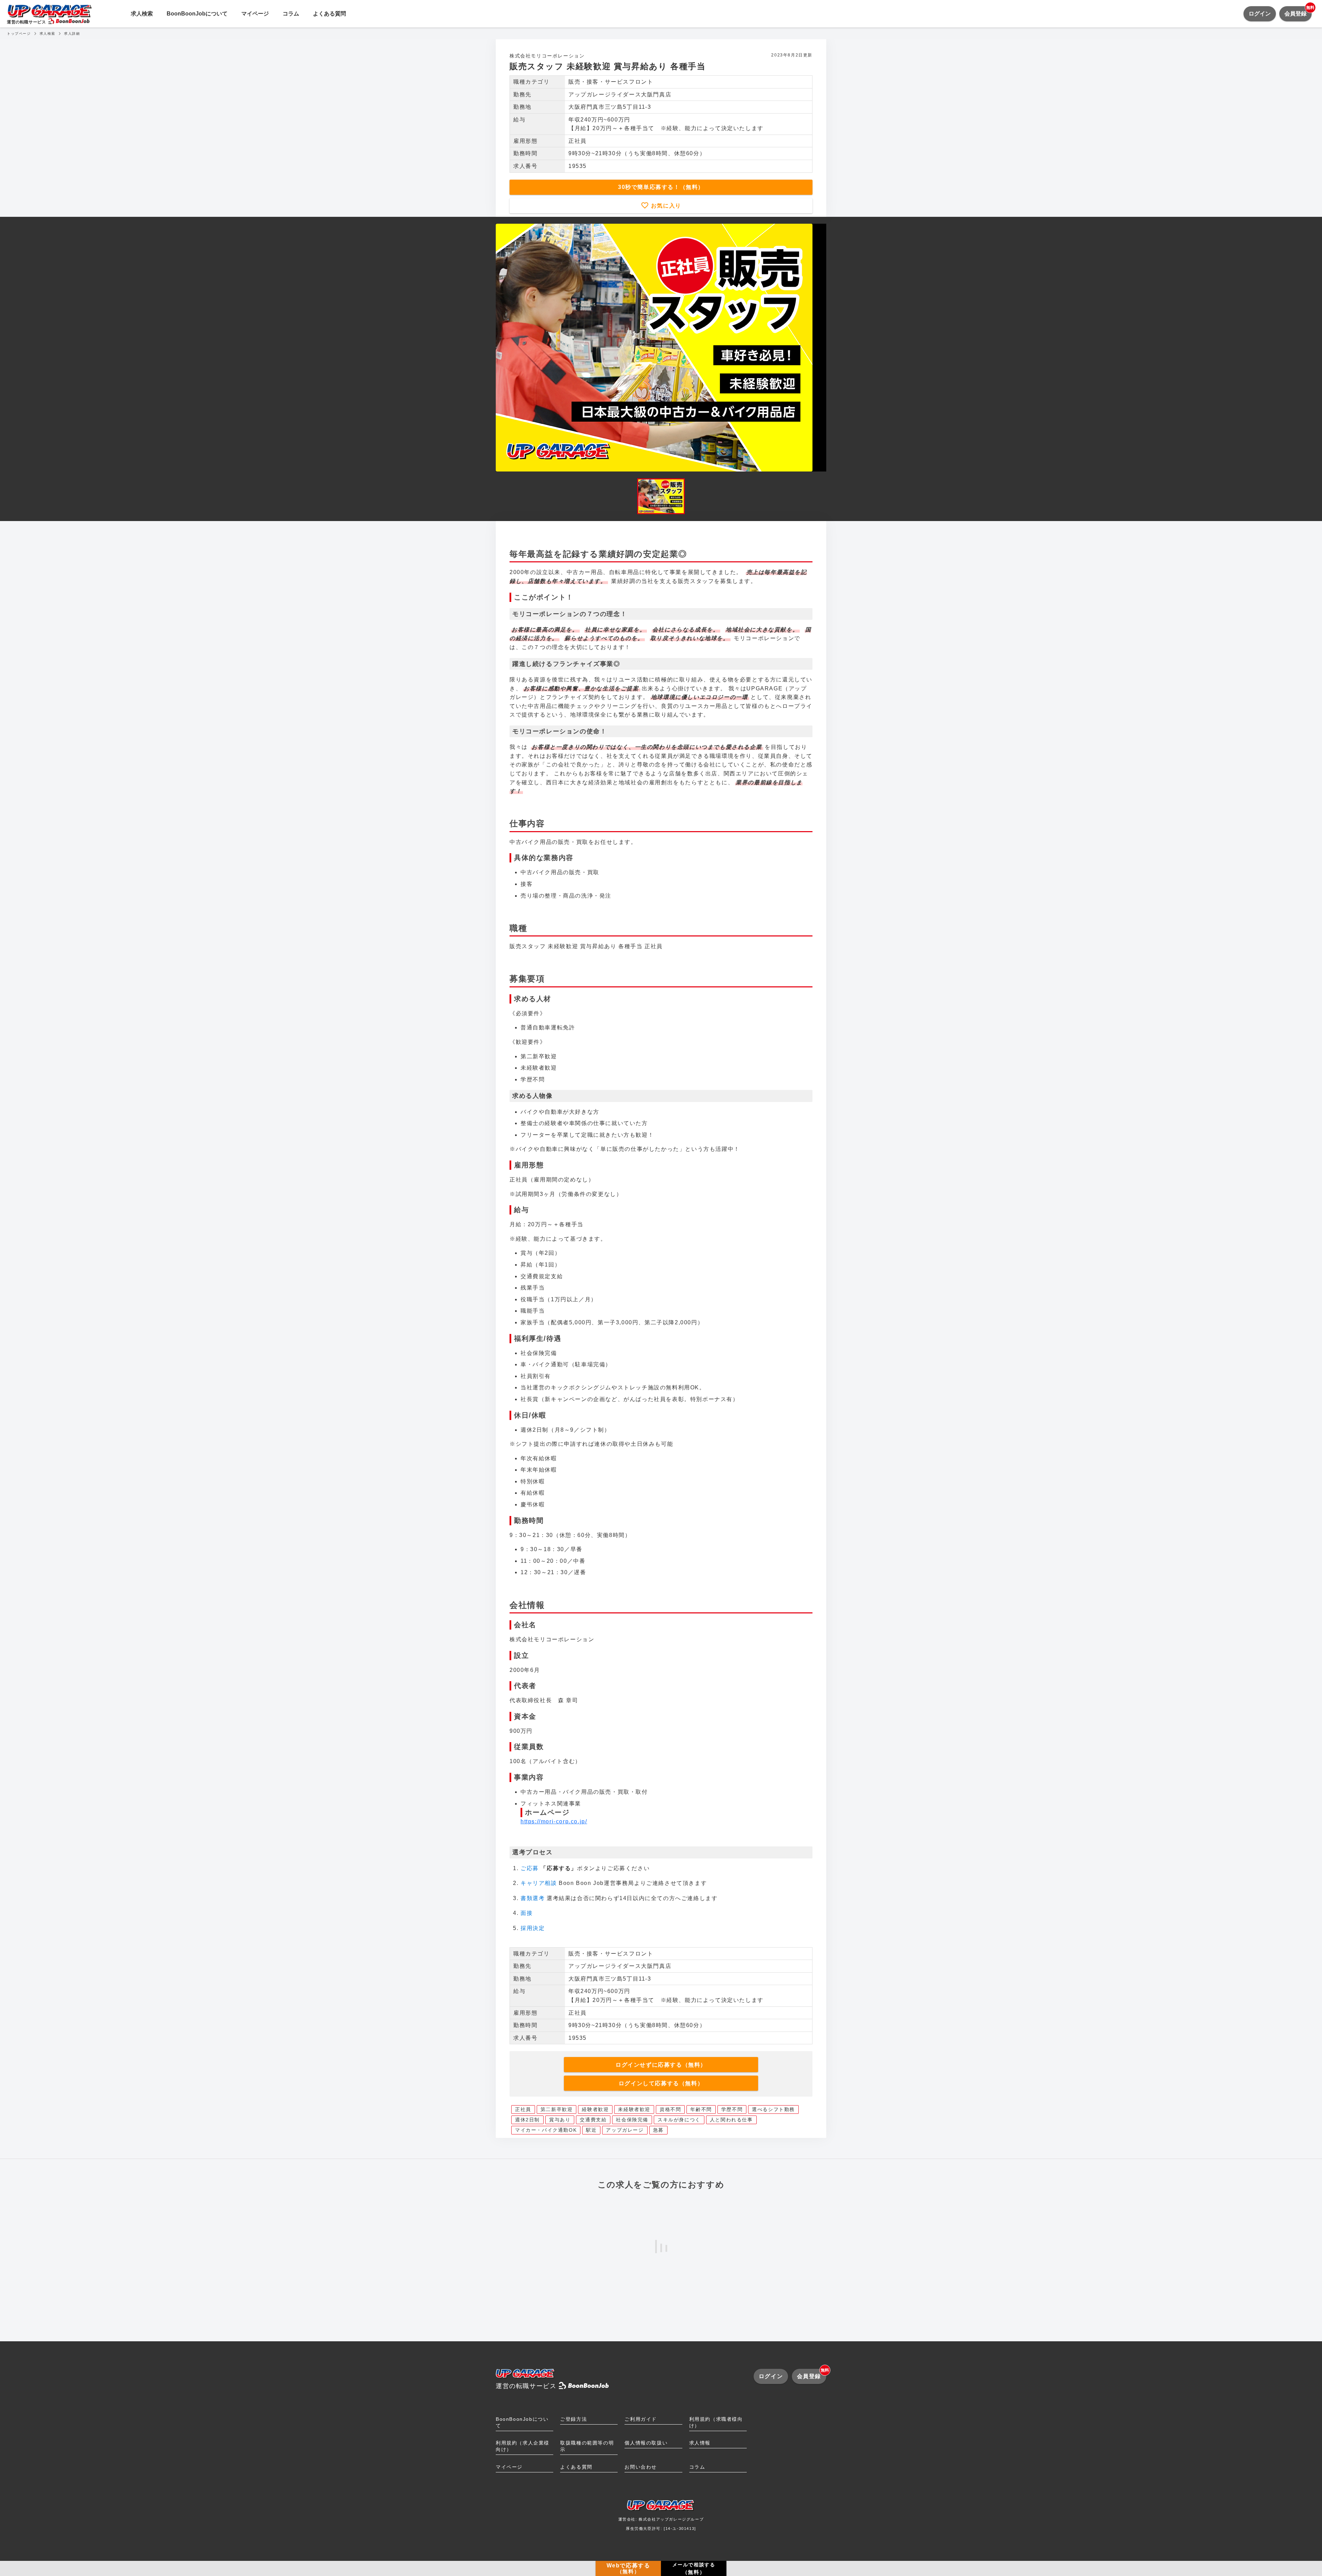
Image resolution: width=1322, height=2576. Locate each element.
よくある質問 (329, 14)
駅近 (591, 2130)
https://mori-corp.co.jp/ (554, 1821)
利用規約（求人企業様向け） (523, 2446)
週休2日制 (527, 2120)
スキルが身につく (679, 2120)
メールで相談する (694, 2568)
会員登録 (1298, 11)
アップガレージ (625, 2130)
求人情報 (700, 2443)
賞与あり (560, 2120)
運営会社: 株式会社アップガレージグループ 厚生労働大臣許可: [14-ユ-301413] (661, 2524)
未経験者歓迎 (634, 2109)
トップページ (19, 34)
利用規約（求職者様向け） (716, 2422)
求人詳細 (72, 34)
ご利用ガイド (641, 2419)
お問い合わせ (641, 2467)
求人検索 (142, 14)
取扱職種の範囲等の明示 (587, 2446)
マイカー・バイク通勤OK (546, 2130)
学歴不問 (732, 2109)
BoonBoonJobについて (197, 14)
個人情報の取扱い (646, 2443)
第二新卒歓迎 (557, 2109)
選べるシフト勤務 (773, 2109)
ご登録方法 (574, 2419)
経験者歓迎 (595, 2109)
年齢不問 (701, 2109)
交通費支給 (593, 2120)
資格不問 (670, 2109)
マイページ (255, 14)
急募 (658, 2130)
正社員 (523, 2109)
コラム (291, 14)
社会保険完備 (632, 2120)
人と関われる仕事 (731, 2120)
